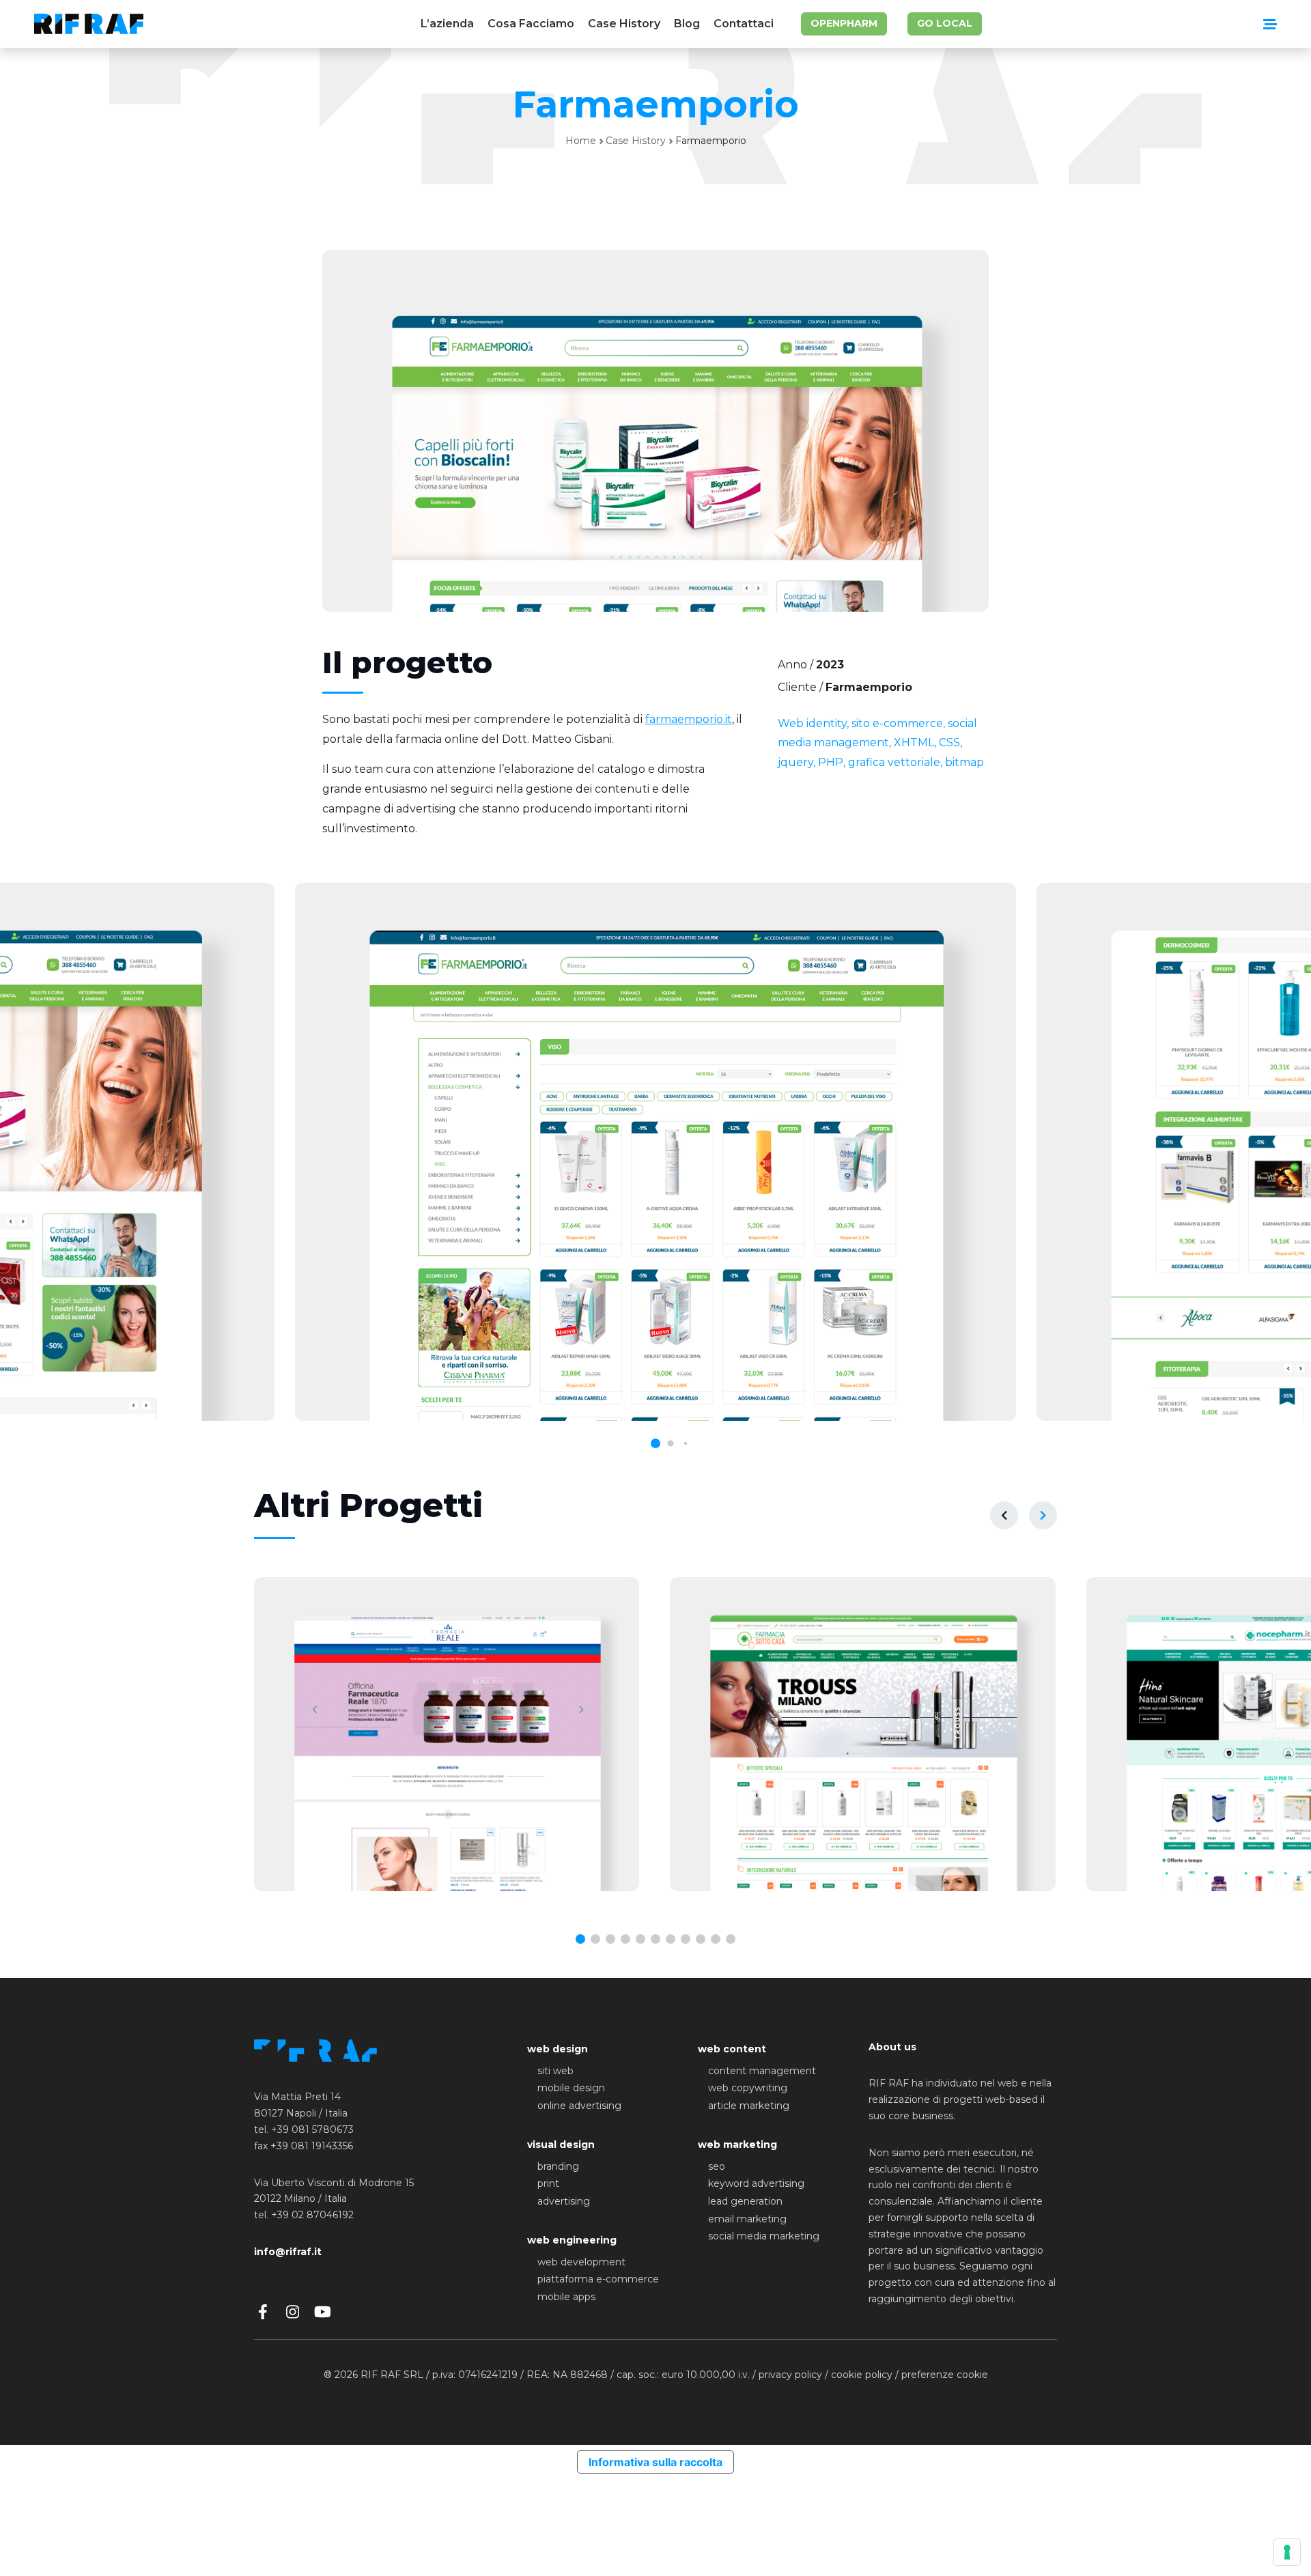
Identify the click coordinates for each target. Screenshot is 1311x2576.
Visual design (561, 2145)
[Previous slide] (1004, 1515)
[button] (580, 1939)
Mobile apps (566, 2297)
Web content (732, 2049)
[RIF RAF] (89, 24)
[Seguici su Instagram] (293, 2312)
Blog (687, 24)
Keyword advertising (756, 2183)
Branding (558, 2166)
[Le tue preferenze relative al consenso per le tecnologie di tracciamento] (1287, 2552)
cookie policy (862, 2375)
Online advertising (579, 2106)
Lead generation (745, 2201)
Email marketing (747, 2219)
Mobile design (571, 2088)
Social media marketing (764, 2236)
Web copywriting (748, 2088)
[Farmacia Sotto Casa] (862, 1734)
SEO (717, 2166)
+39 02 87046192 (312, 2215)
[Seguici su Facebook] (263, 2312)
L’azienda (447, 24)
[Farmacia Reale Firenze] (447, 1734)
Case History (624, 24)
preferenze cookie (945, 2375)
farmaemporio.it (689, 719)
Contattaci (744, 24)
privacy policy (790, 2375)
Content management (762, 2071)
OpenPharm (844, 23)
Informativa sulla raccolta (655, 2462)
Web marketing (737, 2145)
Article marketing (749, 2106)
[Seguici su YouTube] (323, 2312)
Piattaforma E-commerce (598, 2279)
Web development (581, 2262)
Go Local (945, 23)
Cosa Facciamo (531, 24)
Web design (558, 2049)
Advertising (564, 2201)
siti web (555, 2071)
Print (548, 2183)
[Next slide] (1043, 1515)
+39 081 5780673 (312, 2129)
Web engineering (572, 2240)
